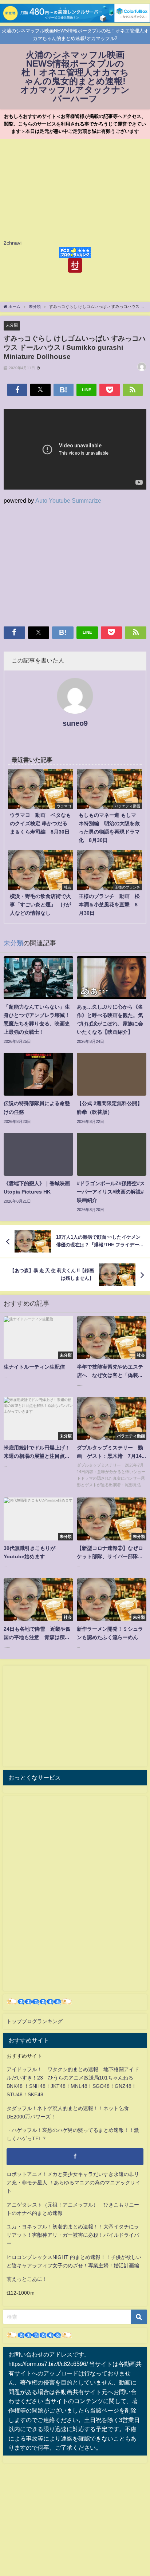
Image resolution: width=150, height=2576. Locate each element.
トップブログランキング (35, 2021)
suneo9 (75, 723)
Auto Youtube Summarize (68, 500)
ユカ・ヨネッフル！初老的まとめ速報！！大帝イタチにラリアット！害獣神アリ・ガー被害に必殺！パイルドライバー (73, 2235)
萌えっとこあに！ (27, 2279)
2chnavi (13, 243)
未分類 (12, 325)
